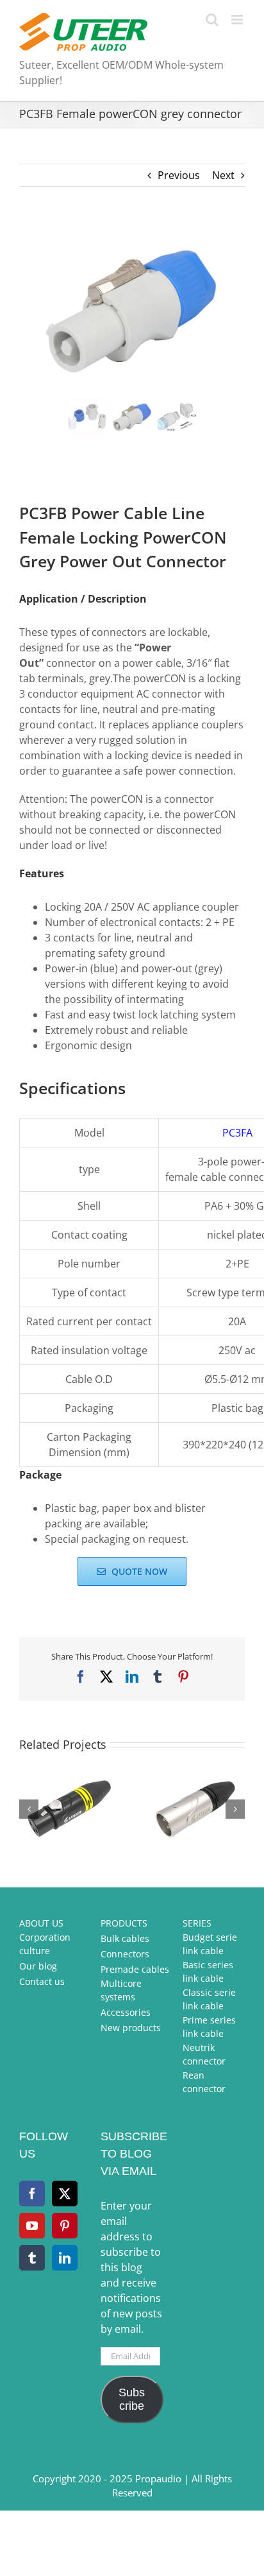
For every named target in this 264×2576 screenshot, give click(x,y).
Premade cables (135, 1969)
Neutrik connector (204, 2054)
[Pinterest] (65, 2226)
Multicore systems (121, 1990)
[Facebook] (32, 2194)
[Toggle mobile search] (212, 20)
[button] (29, 1809)
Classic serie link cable (209, 1999)
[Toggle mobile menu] (238, 20)
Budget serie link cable (210, 1944)
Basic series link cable (208, 1971)
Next (223, 175)
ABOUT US (41, 1923)
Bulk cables (125, 1938)
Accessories (126, 2012)
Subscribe (132, 2399)
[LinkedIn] (65, 2258)
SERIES (197, 1923)
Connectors (125, 1954)
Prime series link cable (209, 2027)
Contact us (42, 1981)
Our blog (38, 1966)
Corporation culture (45, 1944)
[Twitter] (65, 2194)
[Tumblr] (32, 2258)
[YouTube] (32, 2226)
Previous (179, 175)
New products (131, 2028)
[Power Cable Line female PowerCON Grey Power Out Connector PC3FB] (132, 310)
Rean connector (204, 2082)
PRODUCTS (124, 1923)
